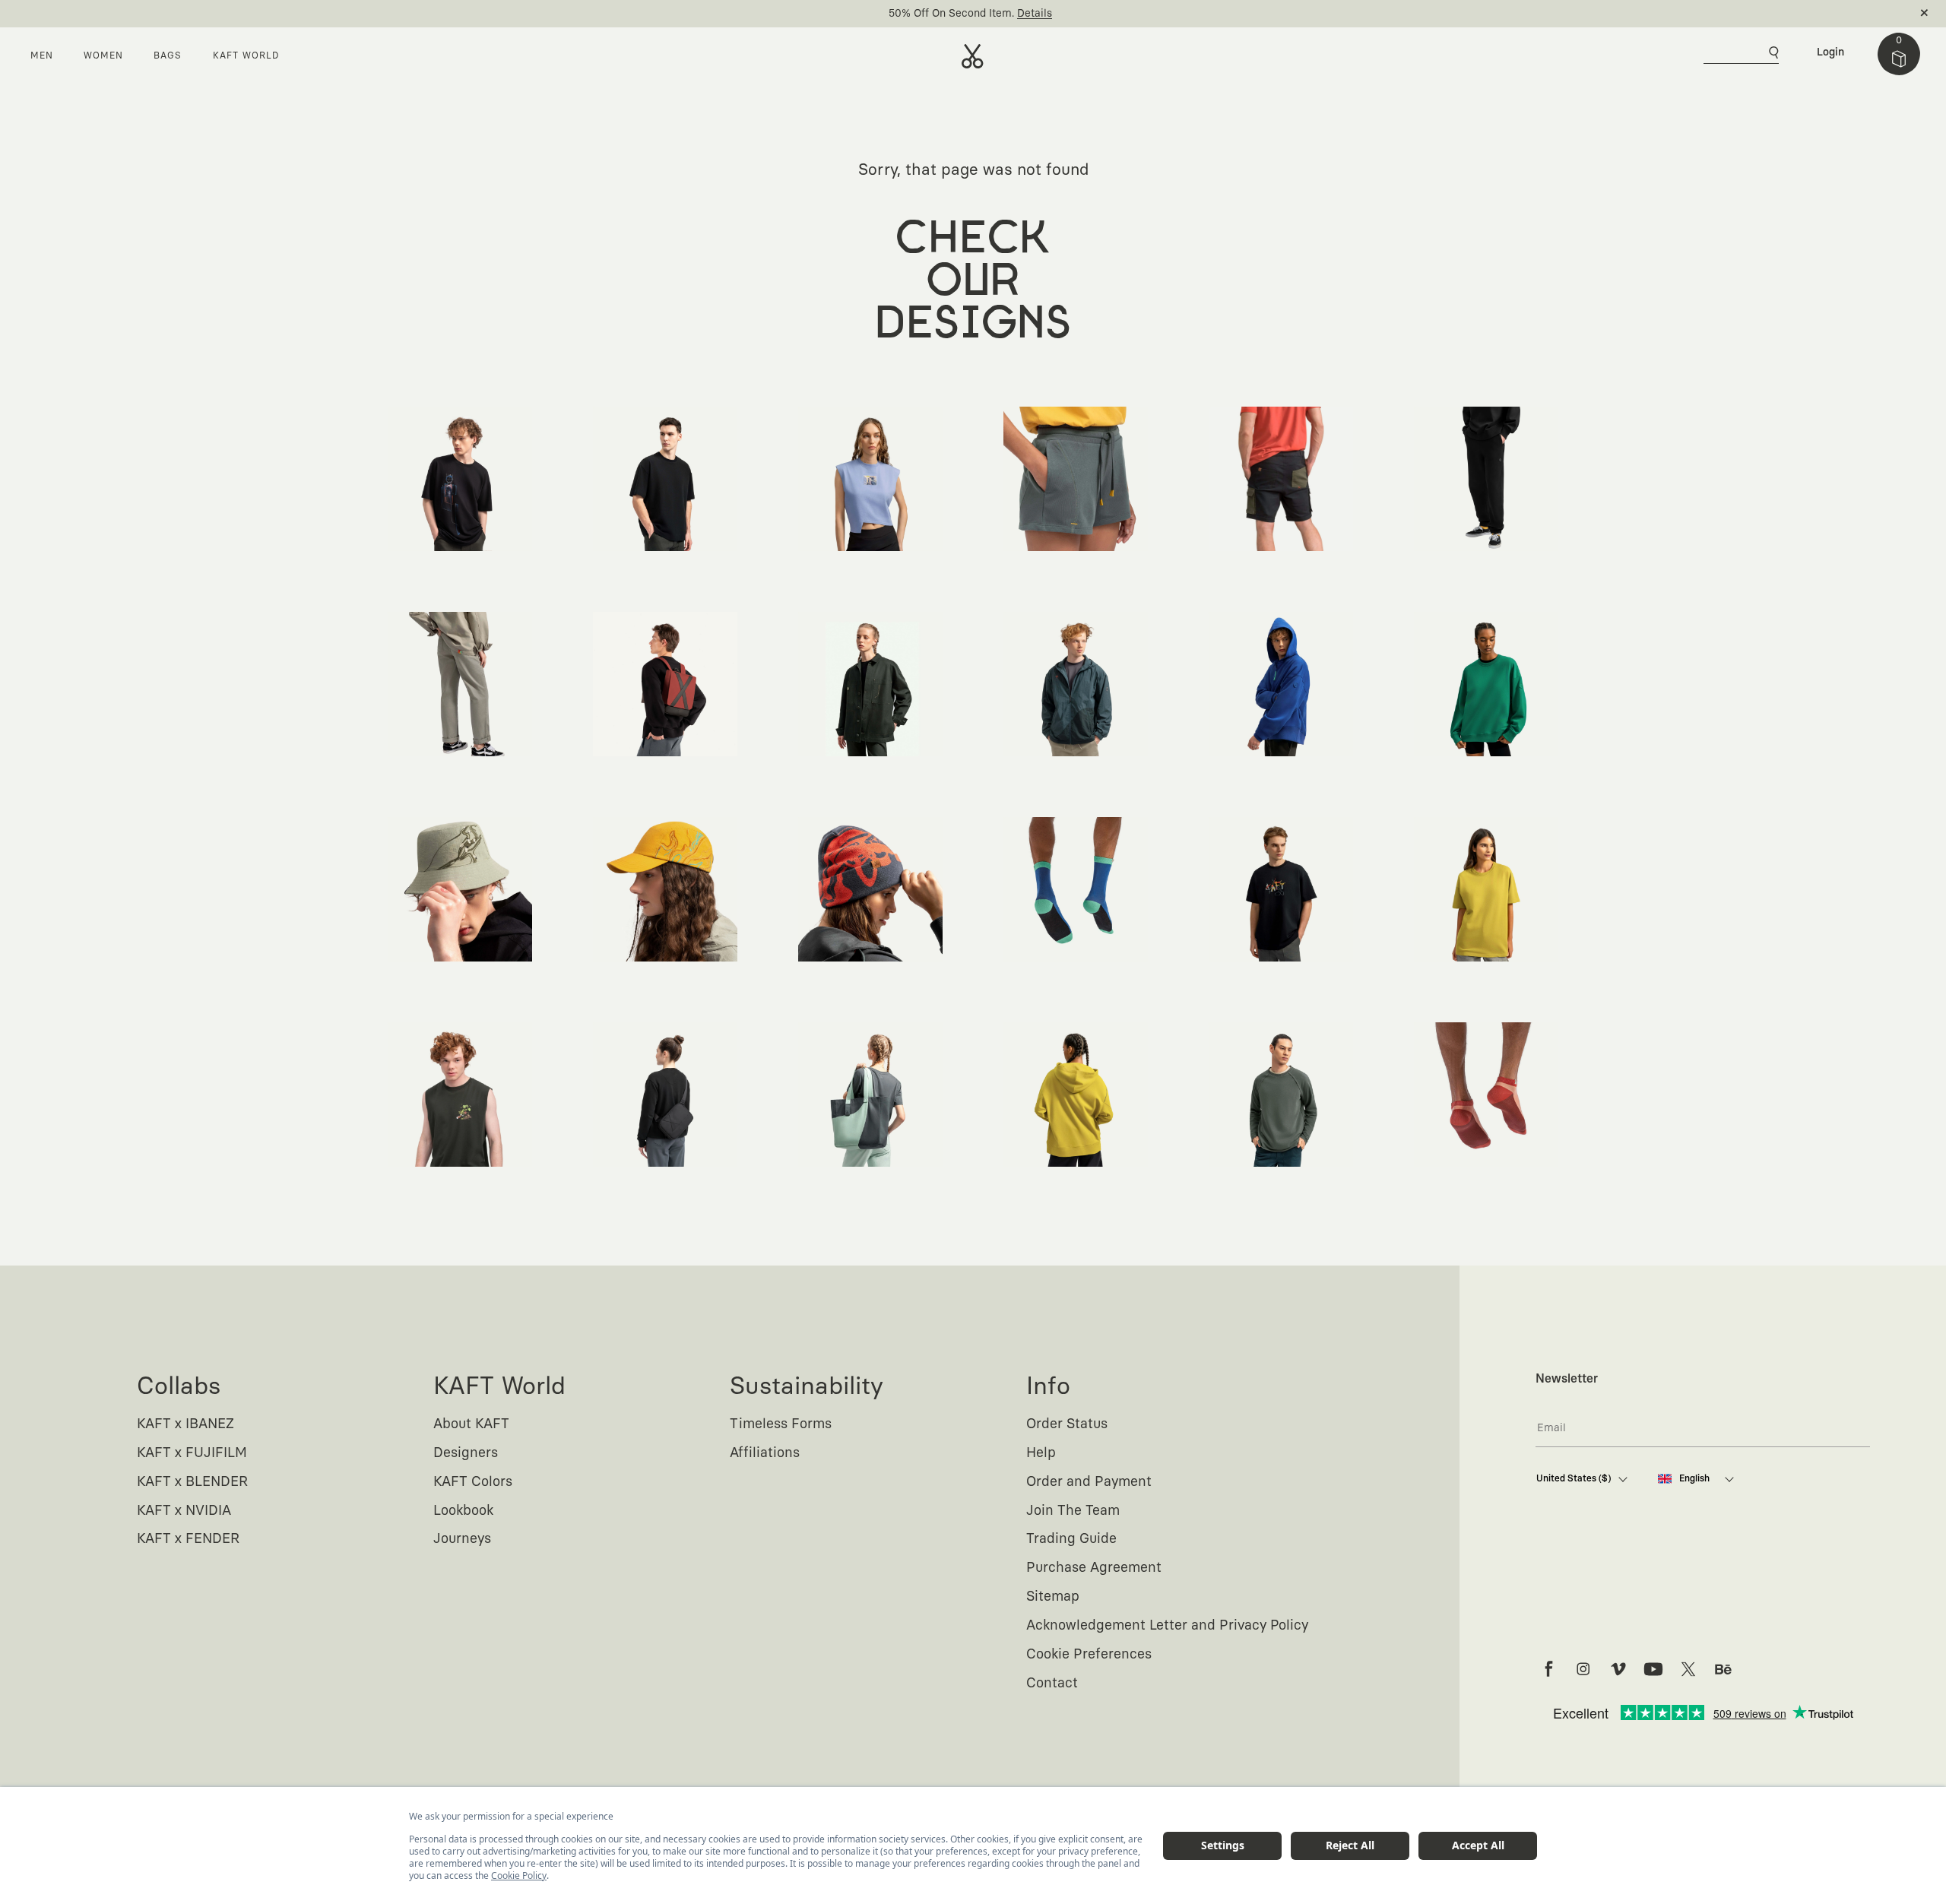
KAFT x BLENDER (192, 1482)
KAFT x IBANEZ (185, 1424)
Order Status (1067, 1424)
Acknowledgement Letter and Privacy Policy (1167, 1626)
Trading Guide (1071, 1539)
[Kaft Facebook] (1548, 1669)
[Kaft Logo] (973, 56)
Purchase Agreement (1094, 1568)
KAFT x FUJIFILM (192, 1453)
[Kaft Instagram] (1583, 1669)
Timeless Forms (781, 1424)
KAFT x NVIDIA (184, 1511)
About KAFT (471, 1424)
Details (1035, 14)
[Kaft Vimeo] (1618, 1669)
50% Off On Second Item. (951, 14)
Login (1830, 52)
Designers (466, 1453)
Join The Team (1073, 1511)
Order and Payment (1089, 1482)
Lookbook (463, 1511)
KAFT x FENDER (188, 1539)
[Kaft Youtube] (1653, 1669)
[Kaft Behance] (1723, 1669)
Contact (1052, 1684)
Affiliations (765, 1453)
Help (1041, 1453)
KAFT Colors (473, 1482)
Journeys (462, 1539)
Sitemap (1053, 1597)
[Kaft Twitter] (1688, 1669)
